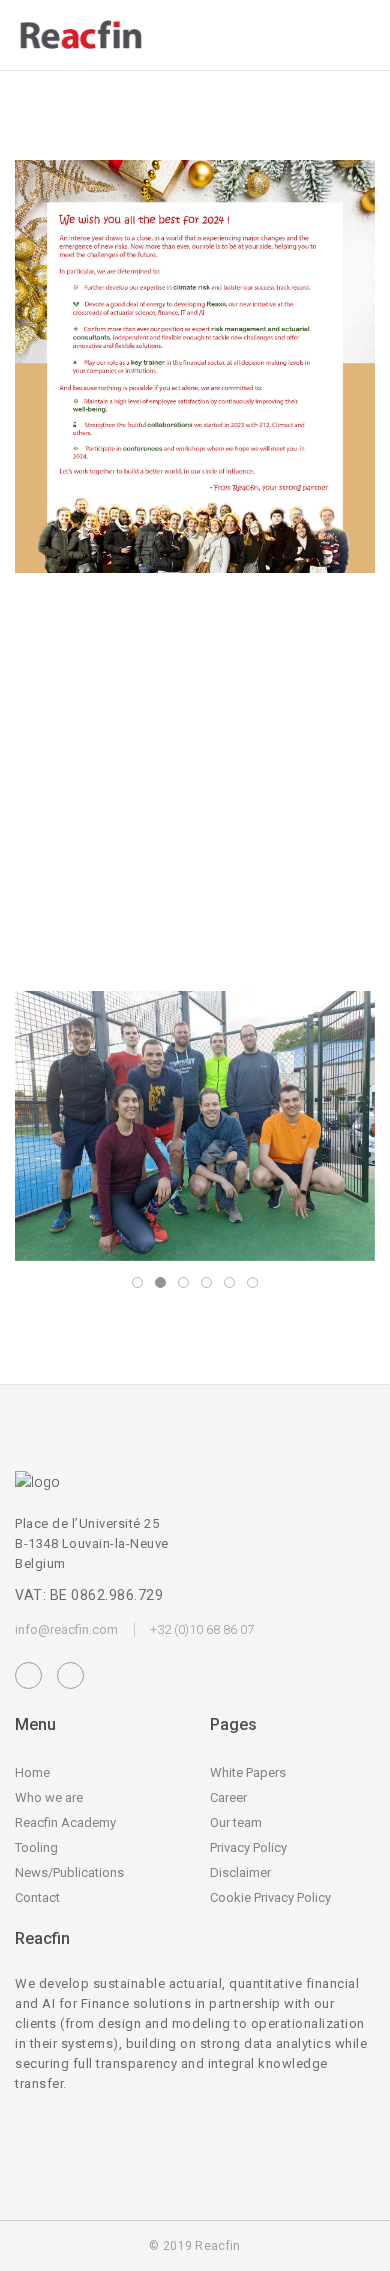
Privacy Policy (248, 1847)
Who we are (49, 1797)
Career (228, 1797)
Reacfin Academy (65, 1822)
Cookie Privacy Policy (270, 1897)
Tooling (36, 1847)
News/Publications (69, 1872)
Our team (236, 1822)
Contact (37, 1897)
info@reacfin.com (66, 1629)
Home (32, 1772)
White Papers (248, 1772)
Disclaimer (240, 1872)
